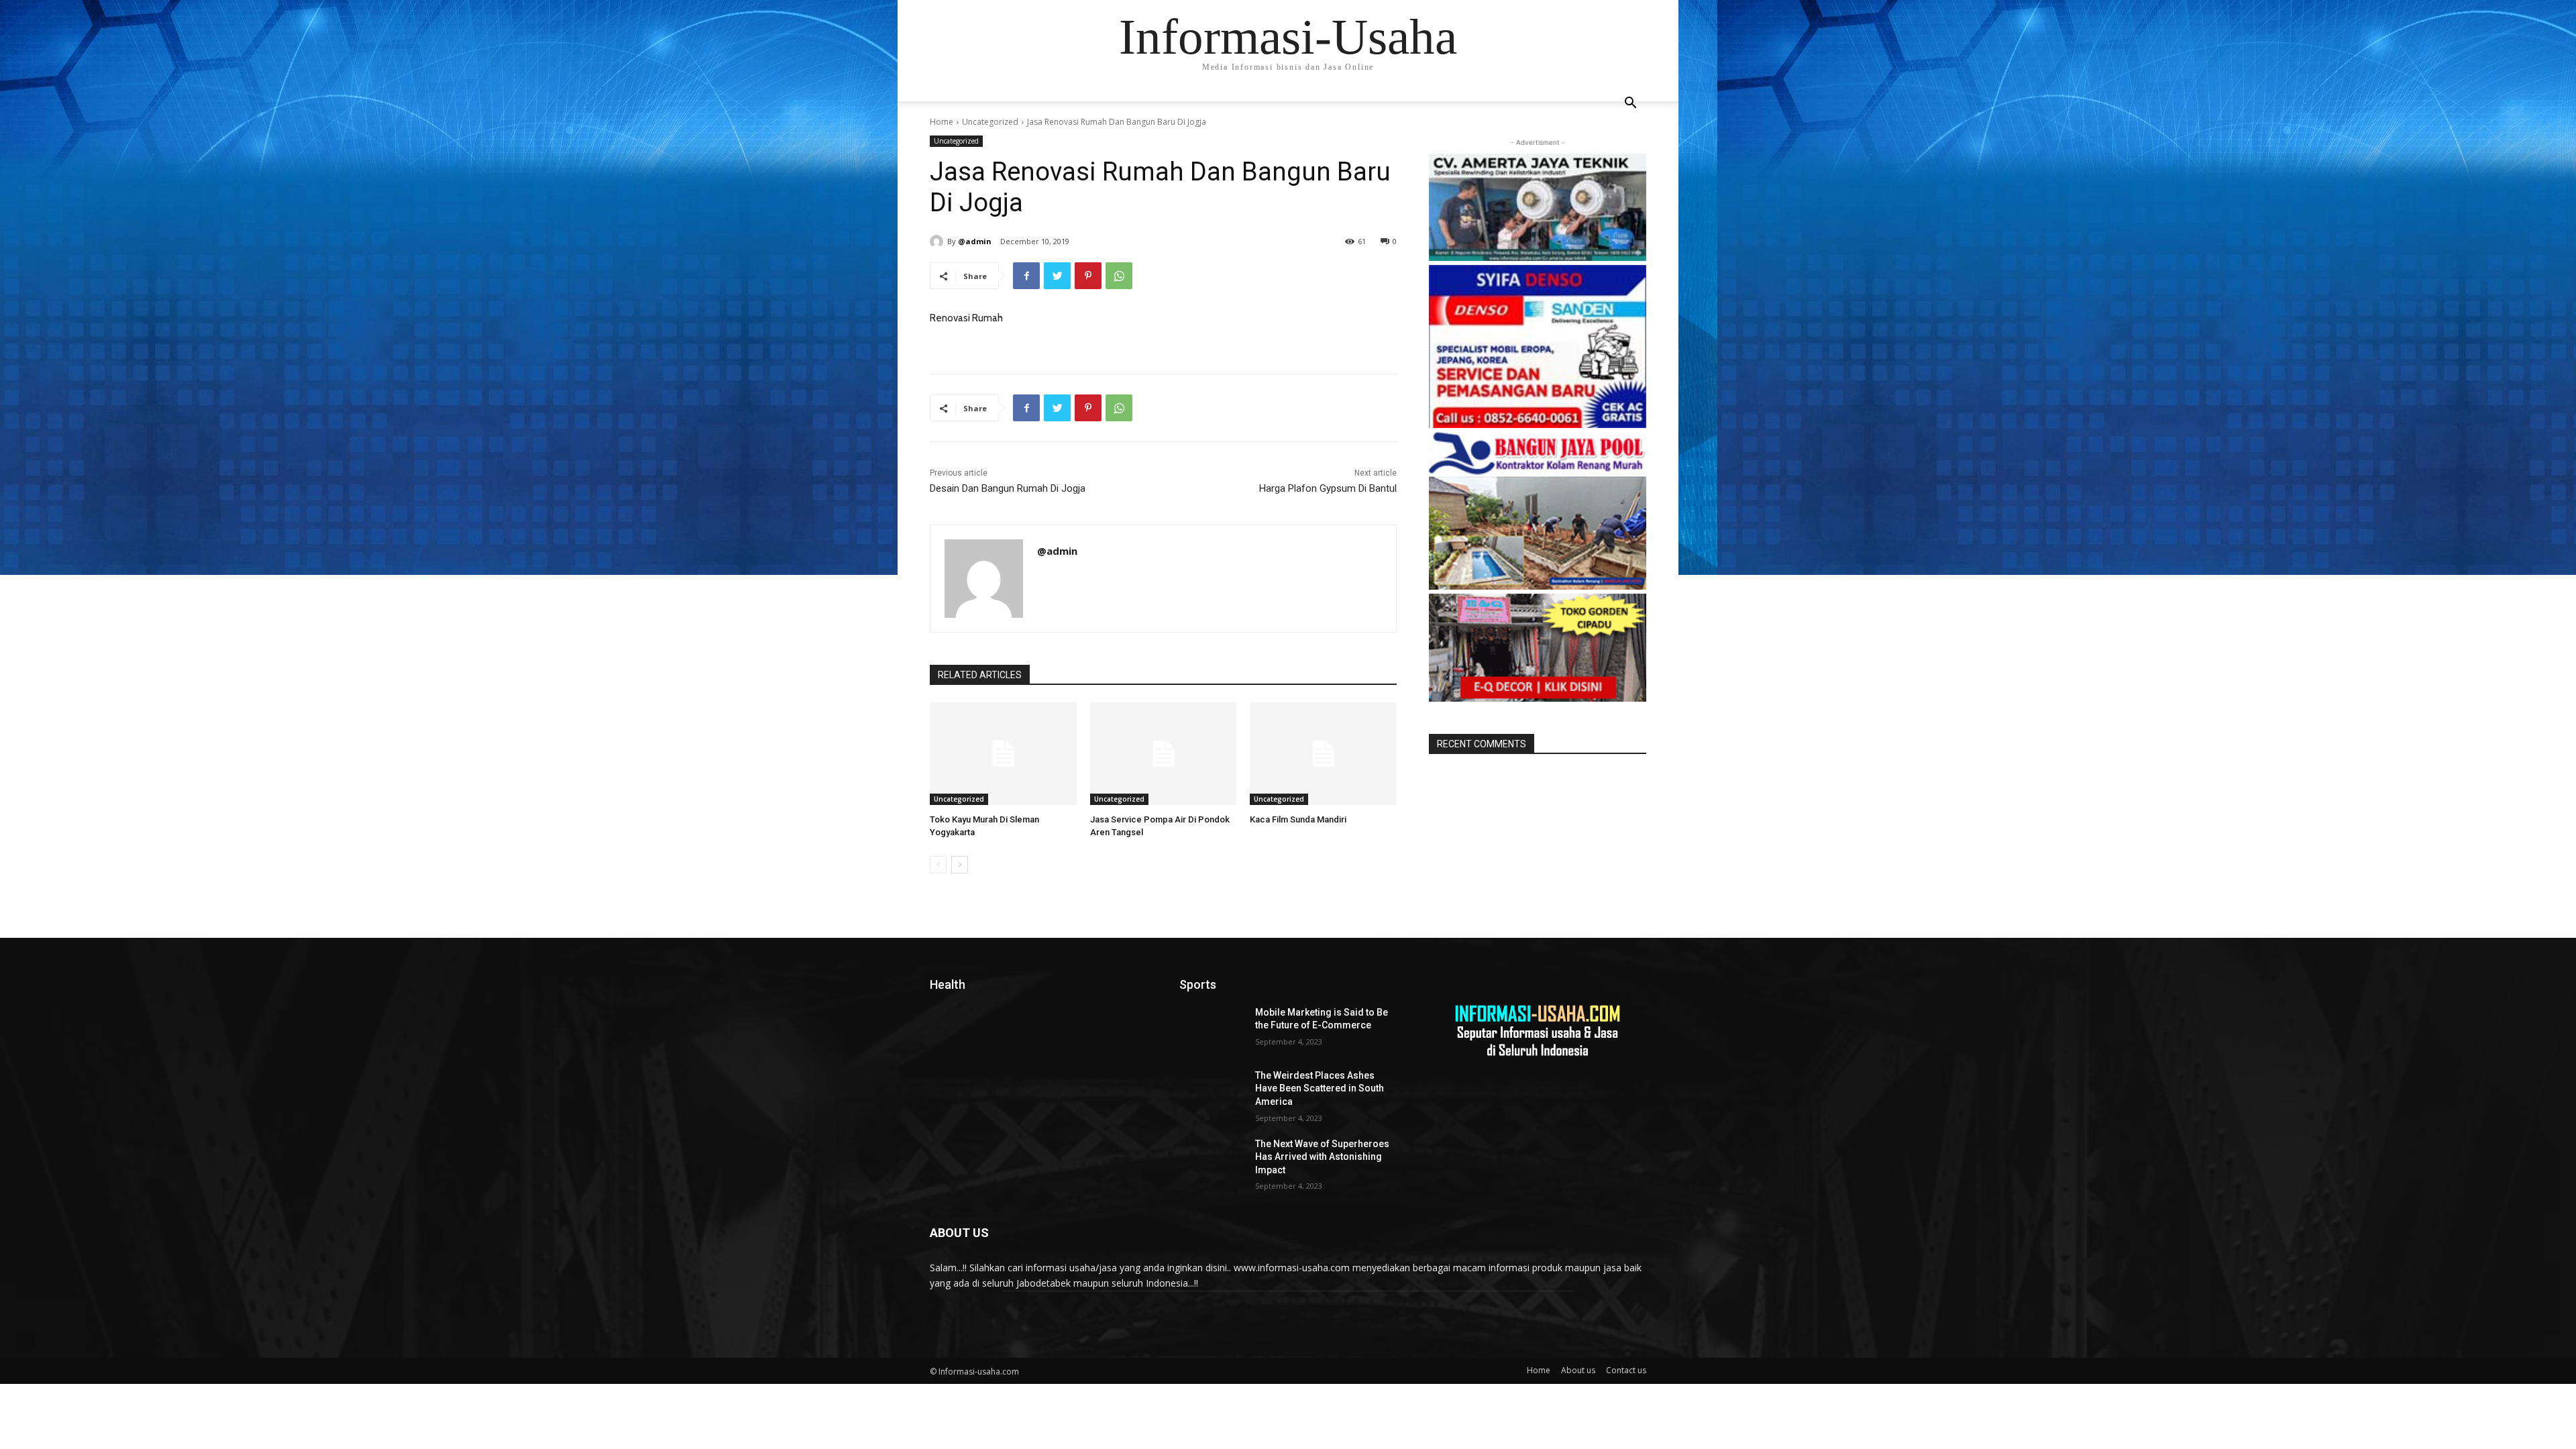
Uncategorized (990, 122)
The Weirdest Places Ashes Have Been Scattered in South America (1320, 1088)
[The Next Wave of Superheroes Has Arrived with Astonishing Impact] (1212, 1161)
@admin (975, 241)
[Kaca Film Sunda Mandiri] (1323, 754)
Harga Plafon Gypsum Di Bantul (1328, 488)
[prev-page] (938, 865)
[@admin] (938, 241)
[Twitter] (1057, 276)
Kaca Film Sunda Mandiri (1298, 819)
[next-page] (960, 865)
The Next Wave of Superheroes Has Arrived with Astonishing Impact (1322, 1157)
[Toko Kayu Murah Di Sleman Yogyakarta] (1003, 754)
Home (942, 122)
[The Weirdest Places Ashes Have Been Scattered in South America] (1212, 1092)
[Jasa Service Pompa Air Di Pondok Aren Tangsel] (1164, 754)
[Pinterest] (1088, 276)
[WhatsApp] (1119, 276)
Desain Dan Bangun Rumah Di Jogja (1008, 488)
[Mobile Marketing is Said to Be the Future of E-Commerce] (1212, 1029)
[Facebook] (1026, 276)
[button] (1630, 104)
